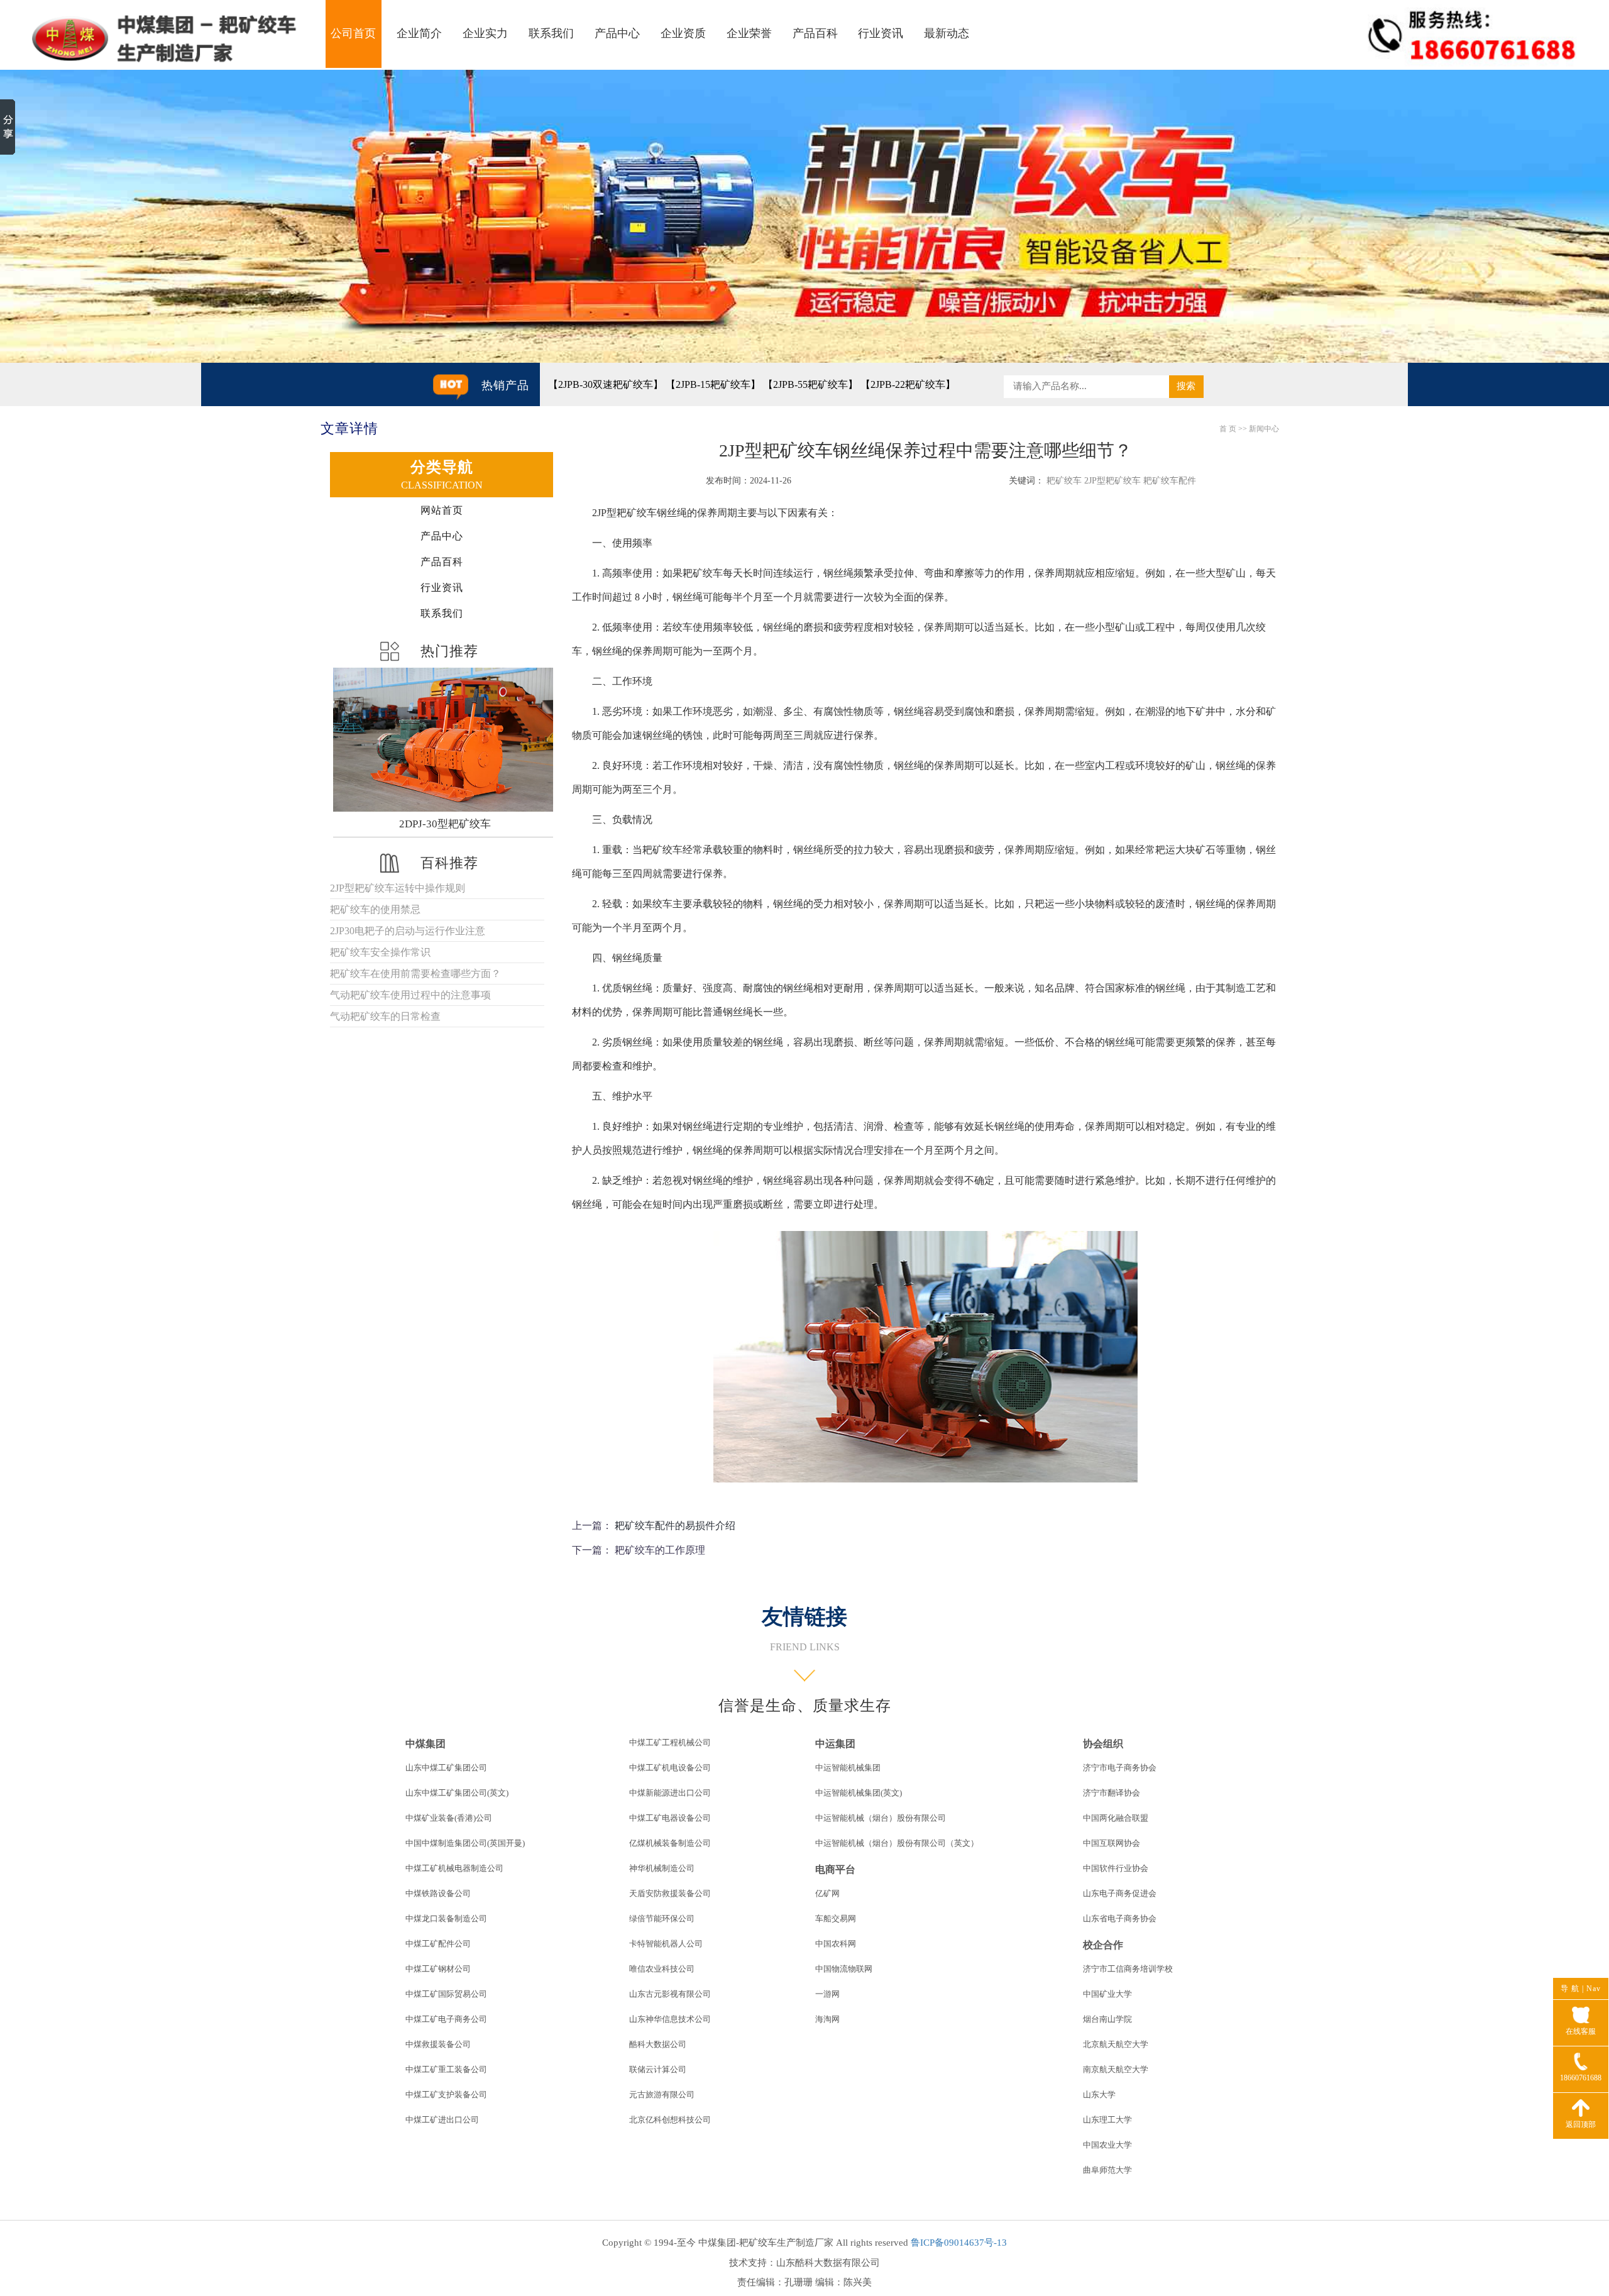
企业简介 (419, 33)
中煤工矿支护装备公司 (446, 2095)
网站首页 (442, 510)
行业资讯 (881, 33)
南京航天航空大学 (1116, 2069)
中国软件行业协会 (1116, 1868)
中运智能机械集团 (848, 1768)
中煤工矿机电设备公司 (670, 1768)
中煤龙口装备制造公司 (446, 1918)
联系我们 (551, 33)
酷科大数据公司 (658, 2044)
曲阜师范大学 (1107, 2170)
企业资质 (683, 33)
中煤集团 (426, 1744)
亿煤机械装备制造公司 (670, 1843)
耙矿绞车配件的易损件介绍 (675, 1526)
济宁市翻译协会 (1112, 1793)
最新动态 (947, 33)
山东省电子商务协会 (1120, 1918)
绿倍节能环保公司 (662, 1918)
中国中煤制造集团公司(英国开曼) (465, 1843)
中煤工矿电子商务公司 (446, 2019)
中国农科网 (836, 1944)
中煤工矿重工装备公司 (446, 2069)
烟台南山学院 (1107, 2019)
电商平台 (835, 1869)
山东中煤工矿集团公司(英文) (457, 1793)
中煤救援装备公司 (438, 2044)
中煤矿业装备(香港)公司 (449, 1818)
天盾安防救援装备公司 (670, 1893)
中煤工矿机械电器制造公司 (454, 1868)
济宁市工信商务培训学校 (1128, 1969)
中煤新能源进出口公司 (670, 1793)
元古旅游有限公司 (662, 2095)
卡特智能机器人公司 (666, 1944)
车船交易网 (836, 1918)
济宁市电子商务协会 (1120, 1768)
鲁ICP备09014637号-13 (959, 2243)
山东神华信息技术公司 (670, 2019)
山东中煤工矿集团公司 (446, 1768)
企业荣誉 (749, 33)
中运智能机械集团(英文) (859, 1793)
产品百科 (815, 33)
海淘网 (827, 2019)
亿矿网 (827, 1893)
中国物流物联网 (844, 1969)
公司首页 (353, 33)
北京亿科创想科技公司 (670, 2120)
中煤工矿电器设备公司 (670, 1818)
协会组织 (1103, 1744)
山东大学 (1099, 2095)
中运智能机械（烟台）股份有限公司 (881, 1818)
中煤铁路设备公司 (438, 1893)
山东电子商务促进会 (1120, 1893)
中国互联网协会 (1112, 1843)
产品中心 (617, 33)
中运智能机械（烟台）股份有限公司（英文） (897, 1843)
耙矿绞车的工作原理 (660, 1550)
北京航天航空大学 (1116, 2044)
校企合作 (1103, 1945)
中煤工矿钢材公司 (438, 1969)
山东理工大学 (1107, 2120)
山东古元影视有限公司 (670, 1994)
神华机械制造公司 (662, 1868)
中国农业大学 (1107, 2145)
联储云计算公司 (658, 2069)
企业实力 (485, 33)
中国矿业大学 (1107, 1994)
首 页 (1228, 429)
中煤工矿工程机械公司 (670, 1742)
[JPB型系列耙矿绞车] (445, 740)
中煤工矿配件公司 (438, 1944)
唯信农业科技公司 (662, 1969)
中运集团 (835, 1744)
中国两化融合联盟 (1116, 1818)
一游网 (827, 1994)
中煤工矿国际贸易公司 (446, 1994)
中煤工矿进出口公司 (442, 2120)
